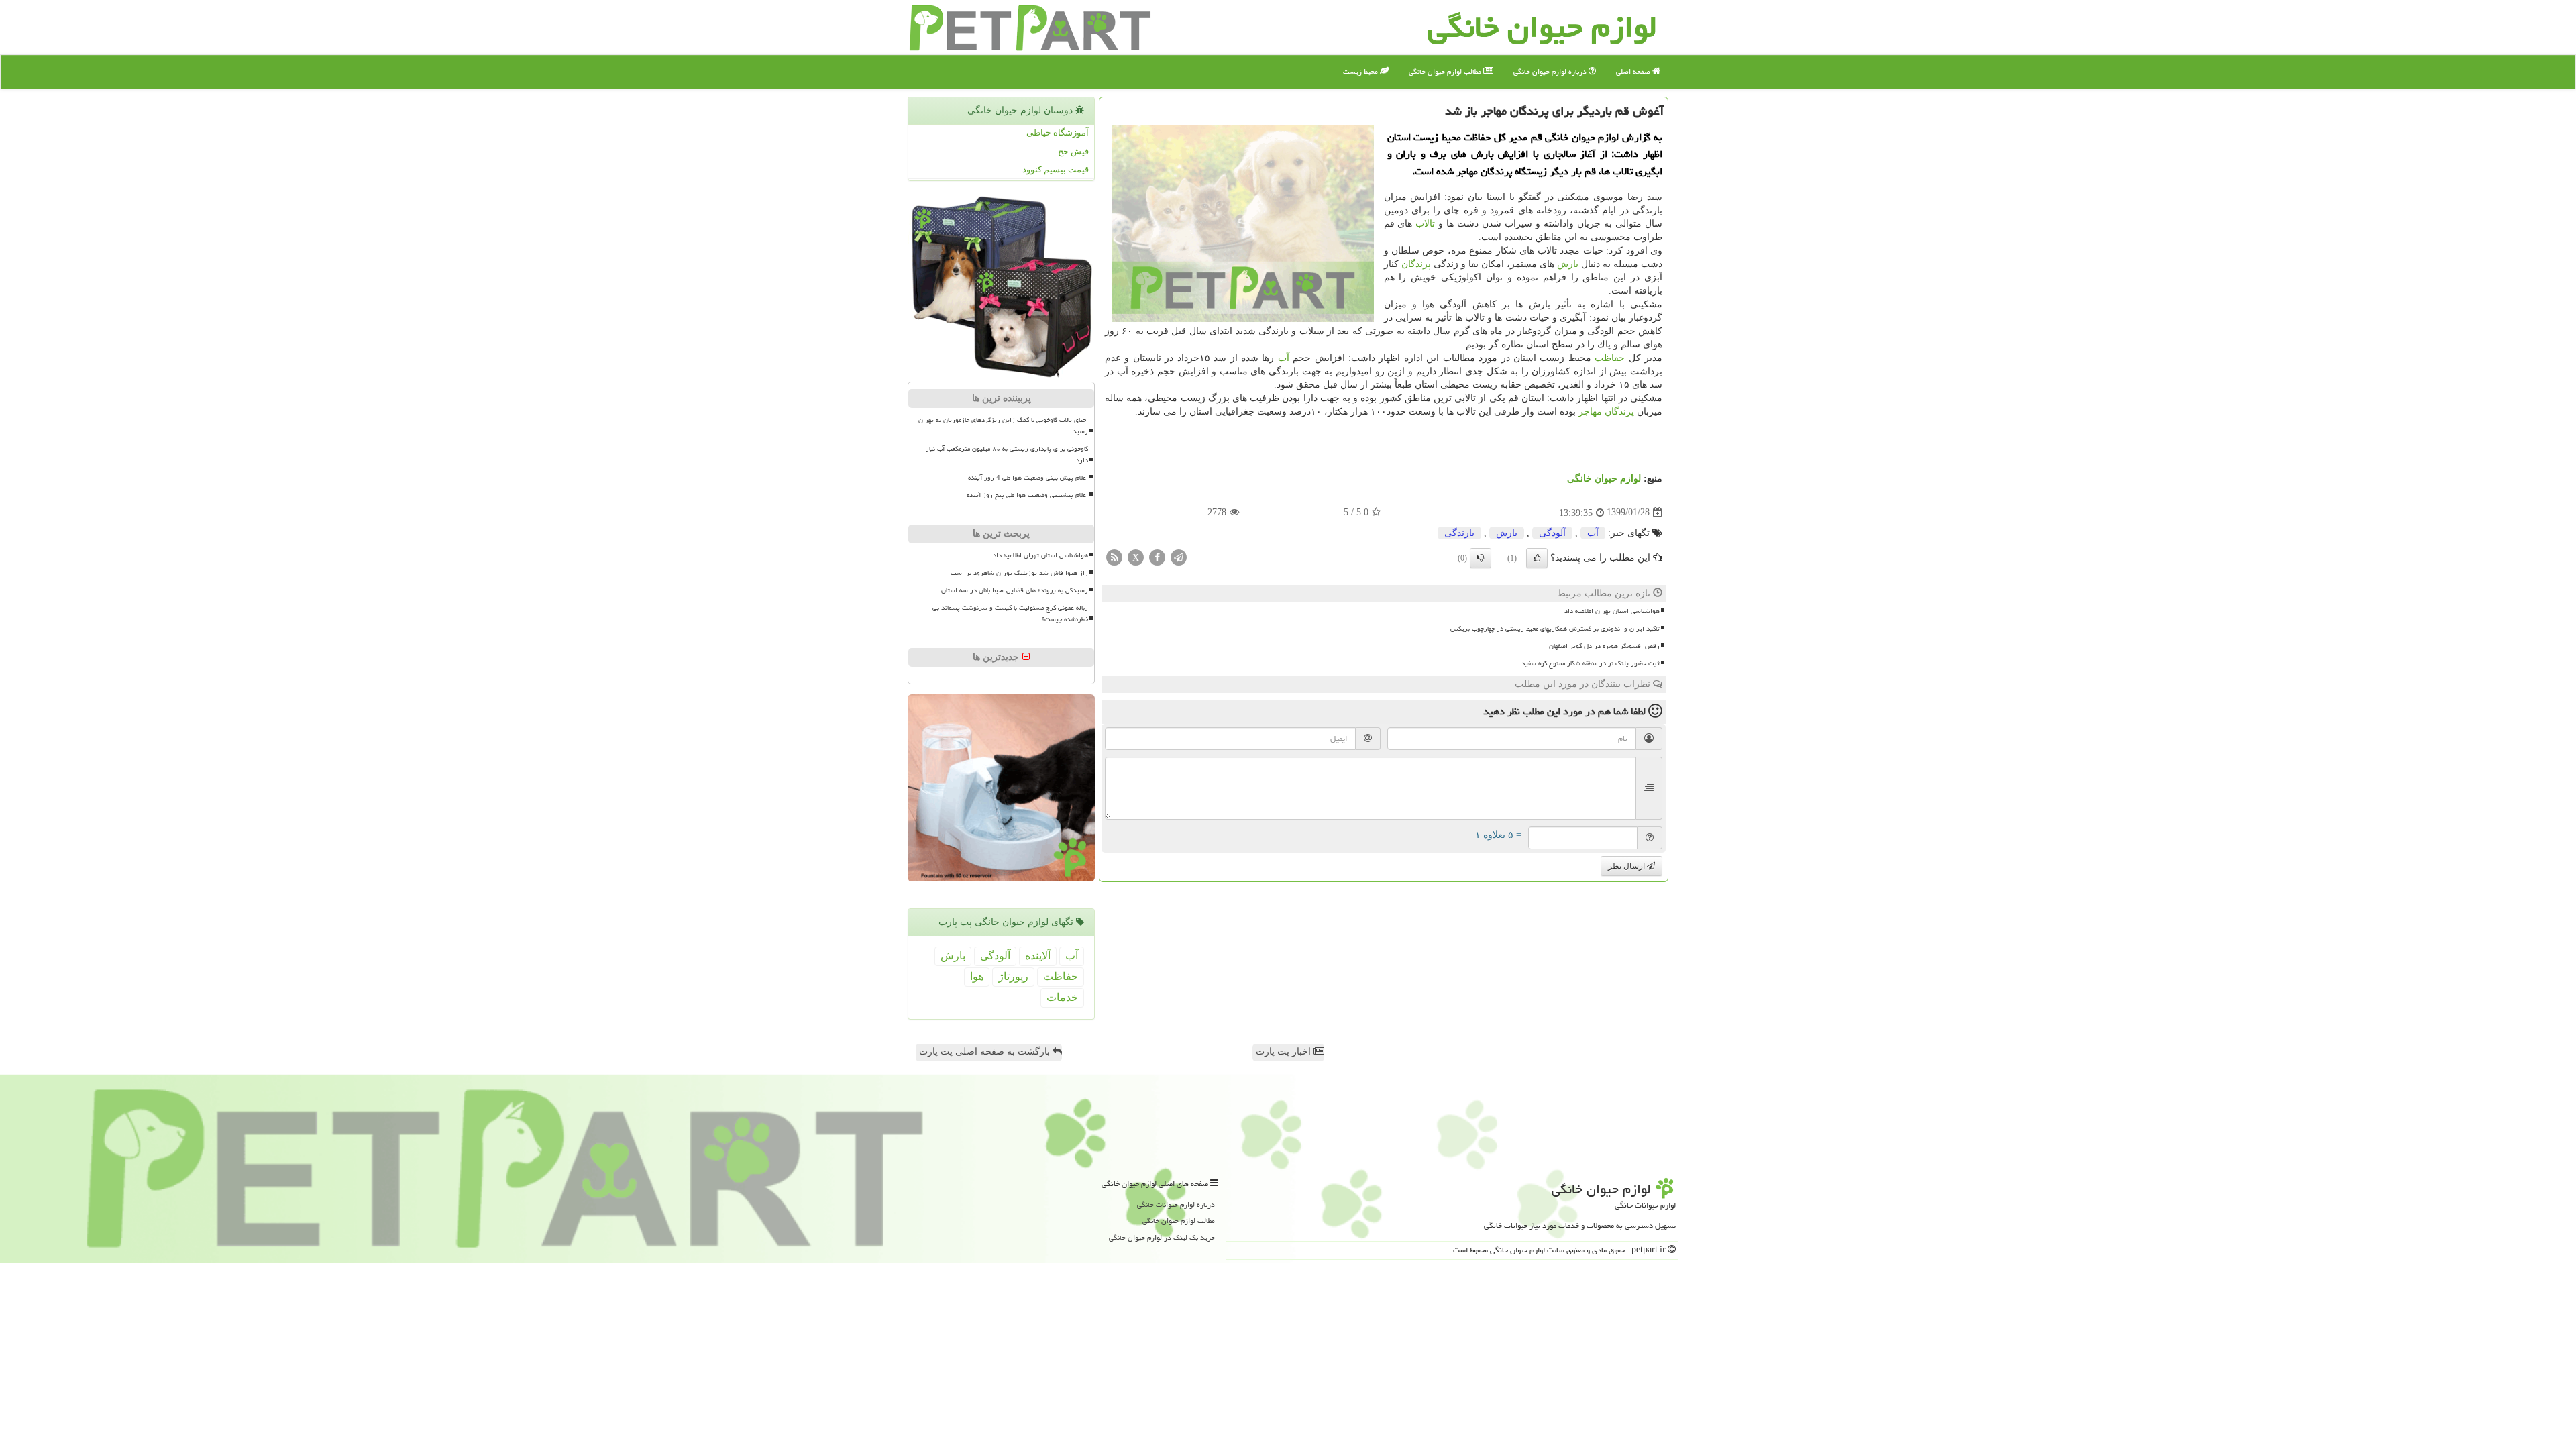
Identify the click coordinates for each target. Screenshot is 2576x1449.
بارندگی (1459, 533)
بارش (1568, 264)
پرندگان (1416, 264)
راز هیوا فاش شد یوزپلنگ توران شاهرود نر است (1019, 573)
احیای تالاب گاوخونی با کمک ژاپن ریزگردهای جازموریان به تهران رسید (1003, 426)
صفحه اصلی (1634, 71)
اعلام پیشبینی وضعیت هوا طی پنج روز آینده (1027, 495)
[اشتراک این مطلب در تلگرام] (1179, 556)
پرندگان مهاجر (1606, 412)
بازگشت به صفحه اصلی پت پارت (986, 1052)
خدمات (1062, 997)
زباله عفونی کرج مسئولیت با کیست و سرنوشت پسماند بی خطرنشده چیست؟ (1010, 613)
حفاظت (1610, 358)
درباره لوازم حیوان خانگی (1551, 71)
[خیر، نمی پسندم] (1481, 558)
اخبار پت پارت (1285, 1052)
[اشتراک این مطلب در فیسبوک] (1157, 556)
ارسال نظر (1627, 866)
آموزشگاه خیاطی (1058, 132)
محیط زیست (1361, 71)
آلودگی (1552, 533)
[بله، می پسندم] (1537, 558)
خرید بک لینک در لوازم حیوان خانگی (1162, 1237)
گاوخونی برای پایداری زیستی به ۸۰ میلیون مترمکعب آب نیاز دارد (1007, 454)
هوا (977, 976)
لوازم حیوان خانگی (1604, 479)
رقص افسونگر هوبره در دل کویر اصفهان (1604, 646)
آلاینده (1038, 956)
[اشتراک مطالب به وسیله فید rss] (1114, 556)
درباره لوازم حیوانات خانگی (1176, 1204)
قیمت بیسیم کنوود (1056, 169)
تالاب (1425, 224)
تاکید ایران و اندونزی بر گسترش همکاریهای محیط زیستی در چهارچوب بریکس (1555, 629)
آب (1284, 358)
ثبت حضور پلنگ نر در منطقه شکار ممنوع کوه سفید (1591, 663)
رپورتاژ (1013, 976)
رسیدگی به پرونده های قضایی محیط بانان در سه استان (1015, 590)
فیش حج (1073, 151)
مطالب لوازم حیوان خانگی (1446, 71)
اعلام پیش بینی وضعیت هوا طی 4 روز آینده (1028, 478)
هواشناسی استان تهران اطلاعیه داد (1612, 611)
